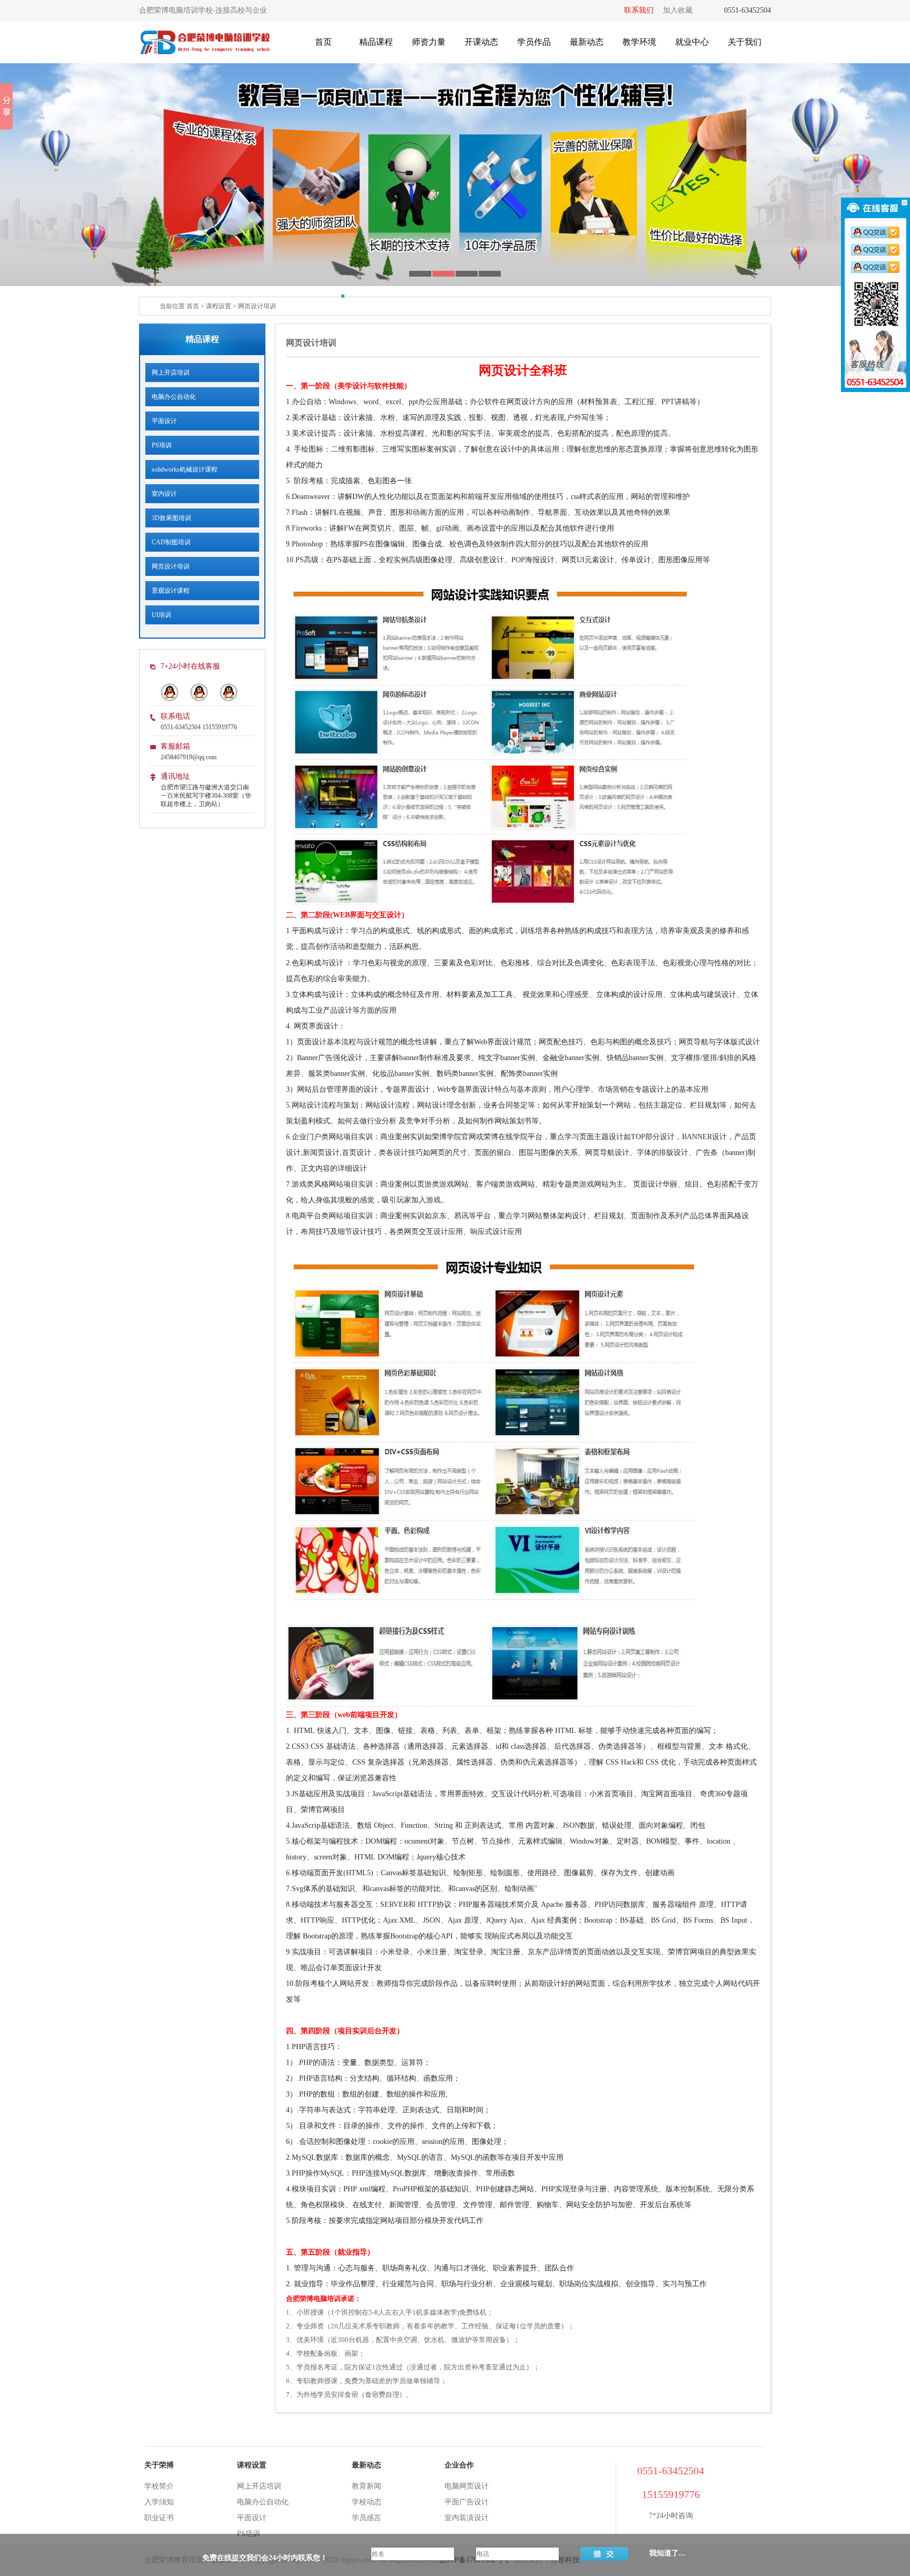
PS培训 (159, 445)
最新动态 (587, 42)
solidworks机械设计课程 (181, 469)
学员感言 (367, 2518)
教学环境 (639, 42)
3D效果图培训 (168, 518)
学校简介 (159, 2486)
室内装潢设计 (467, 2518)
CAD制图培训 (168, 542)
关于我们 (745, 42)
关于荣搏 (159, 2465)
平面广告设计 (467, 2502)
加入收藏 (678, 10)
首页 (323, 42)
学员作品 (534, 42)
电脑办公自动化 (171, 397)
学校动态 (367, 2502)
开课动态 (481, 42)
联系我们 (639, 10)
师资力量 (429, 42)
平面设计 (161, 421)
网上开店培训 (167, 373)
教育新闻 (367, 2486)
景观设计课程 (167, 591)
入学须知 (159, 2502)
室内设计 (161, 494)
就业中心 (692, 42)
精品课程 (376, 42)
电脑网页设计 (467, 2486)
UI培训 (158, 615)
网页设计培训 (257, 306)
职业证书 (159, 2518)
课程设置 (219, 306)
